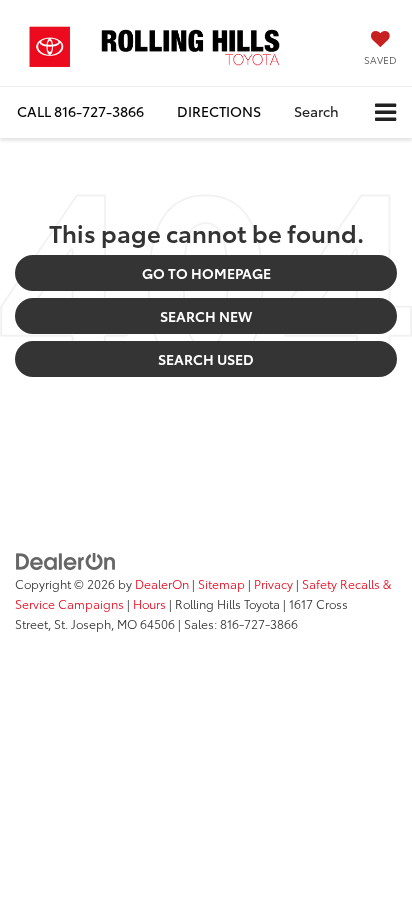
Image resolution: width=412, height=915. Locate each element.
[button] (80, 111)
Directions (219, 111)
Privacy (273, 583)
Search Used (206, 359)
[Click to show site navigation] (385, 112)
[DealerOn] (66, 559)
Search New (206, 316)
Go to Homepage (206, 273)
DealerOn (162, 583)
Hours (149, 603)
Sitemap (221, 583)
